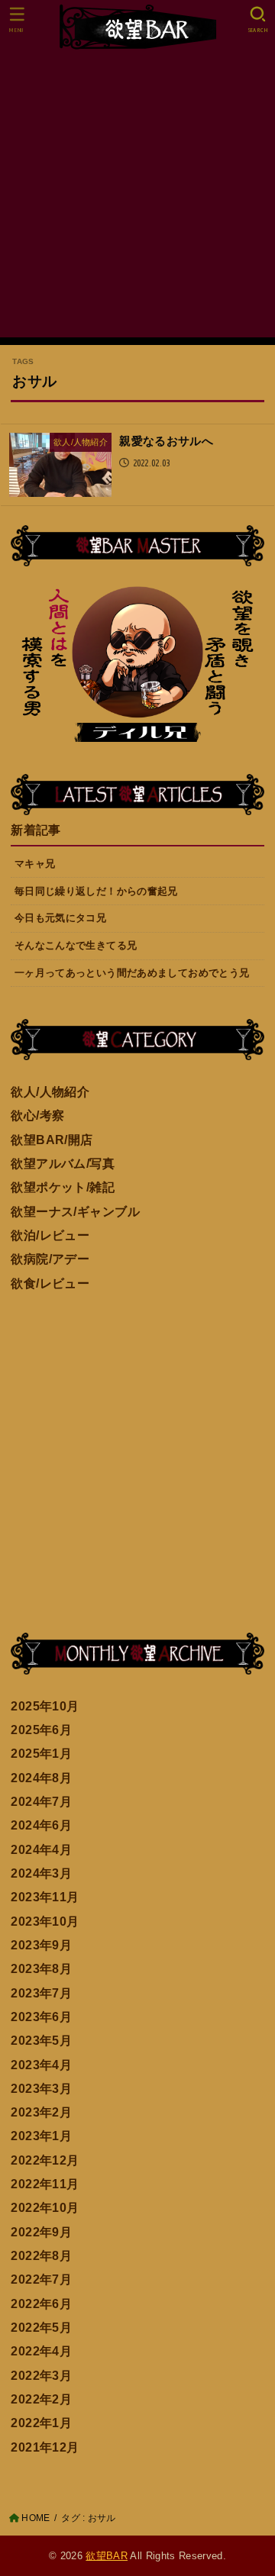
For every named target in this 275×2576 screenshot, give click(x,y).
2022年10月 (45, 2207)
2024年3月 (41, 1873)
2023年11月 (45, 1897)
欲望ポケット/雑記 (63, 1187)
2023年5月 (41, 2040)
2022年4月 (41, 2351)
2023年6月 (41, 2017)
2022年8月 (41, 2255)
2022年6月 (41, 2304)
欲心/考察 (37, 1115)
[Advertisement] (137, 200)
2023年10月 (45, 1921)
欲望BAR (107, 2556)
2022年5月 (41, 2327)
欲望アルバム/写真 (63, 1163)
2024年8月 (41, 1778)
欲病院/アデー (50, 1259)
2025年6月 (41, 1730)
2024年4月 (41, 1849)
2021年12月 (45, 2447)
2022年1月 (41, 2423)
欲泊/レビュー (50, 1235)
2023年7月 (41, 1993)
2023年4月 (41, 2065)
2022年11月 (45, 2184)
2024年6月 (41, 1825)
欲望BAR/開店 (52, 1140)
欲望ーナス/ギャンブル (75, 1211)
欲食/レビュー (50, 1283)
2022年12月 (45, 2160)
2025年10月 (45, 1706)
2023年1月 (41, 2136)
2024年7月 (41, 1801)
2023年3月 (41, 2088)
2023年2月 (41, 2112)
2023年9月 (41, 1945)
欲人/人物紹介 (50, 1091)
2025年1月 (41, 1753)
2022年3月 (41, 2375)
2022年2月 (41, 2399)
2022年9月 (41, 2232)
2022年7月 (41, 2279)
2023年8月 (41, 1968)
